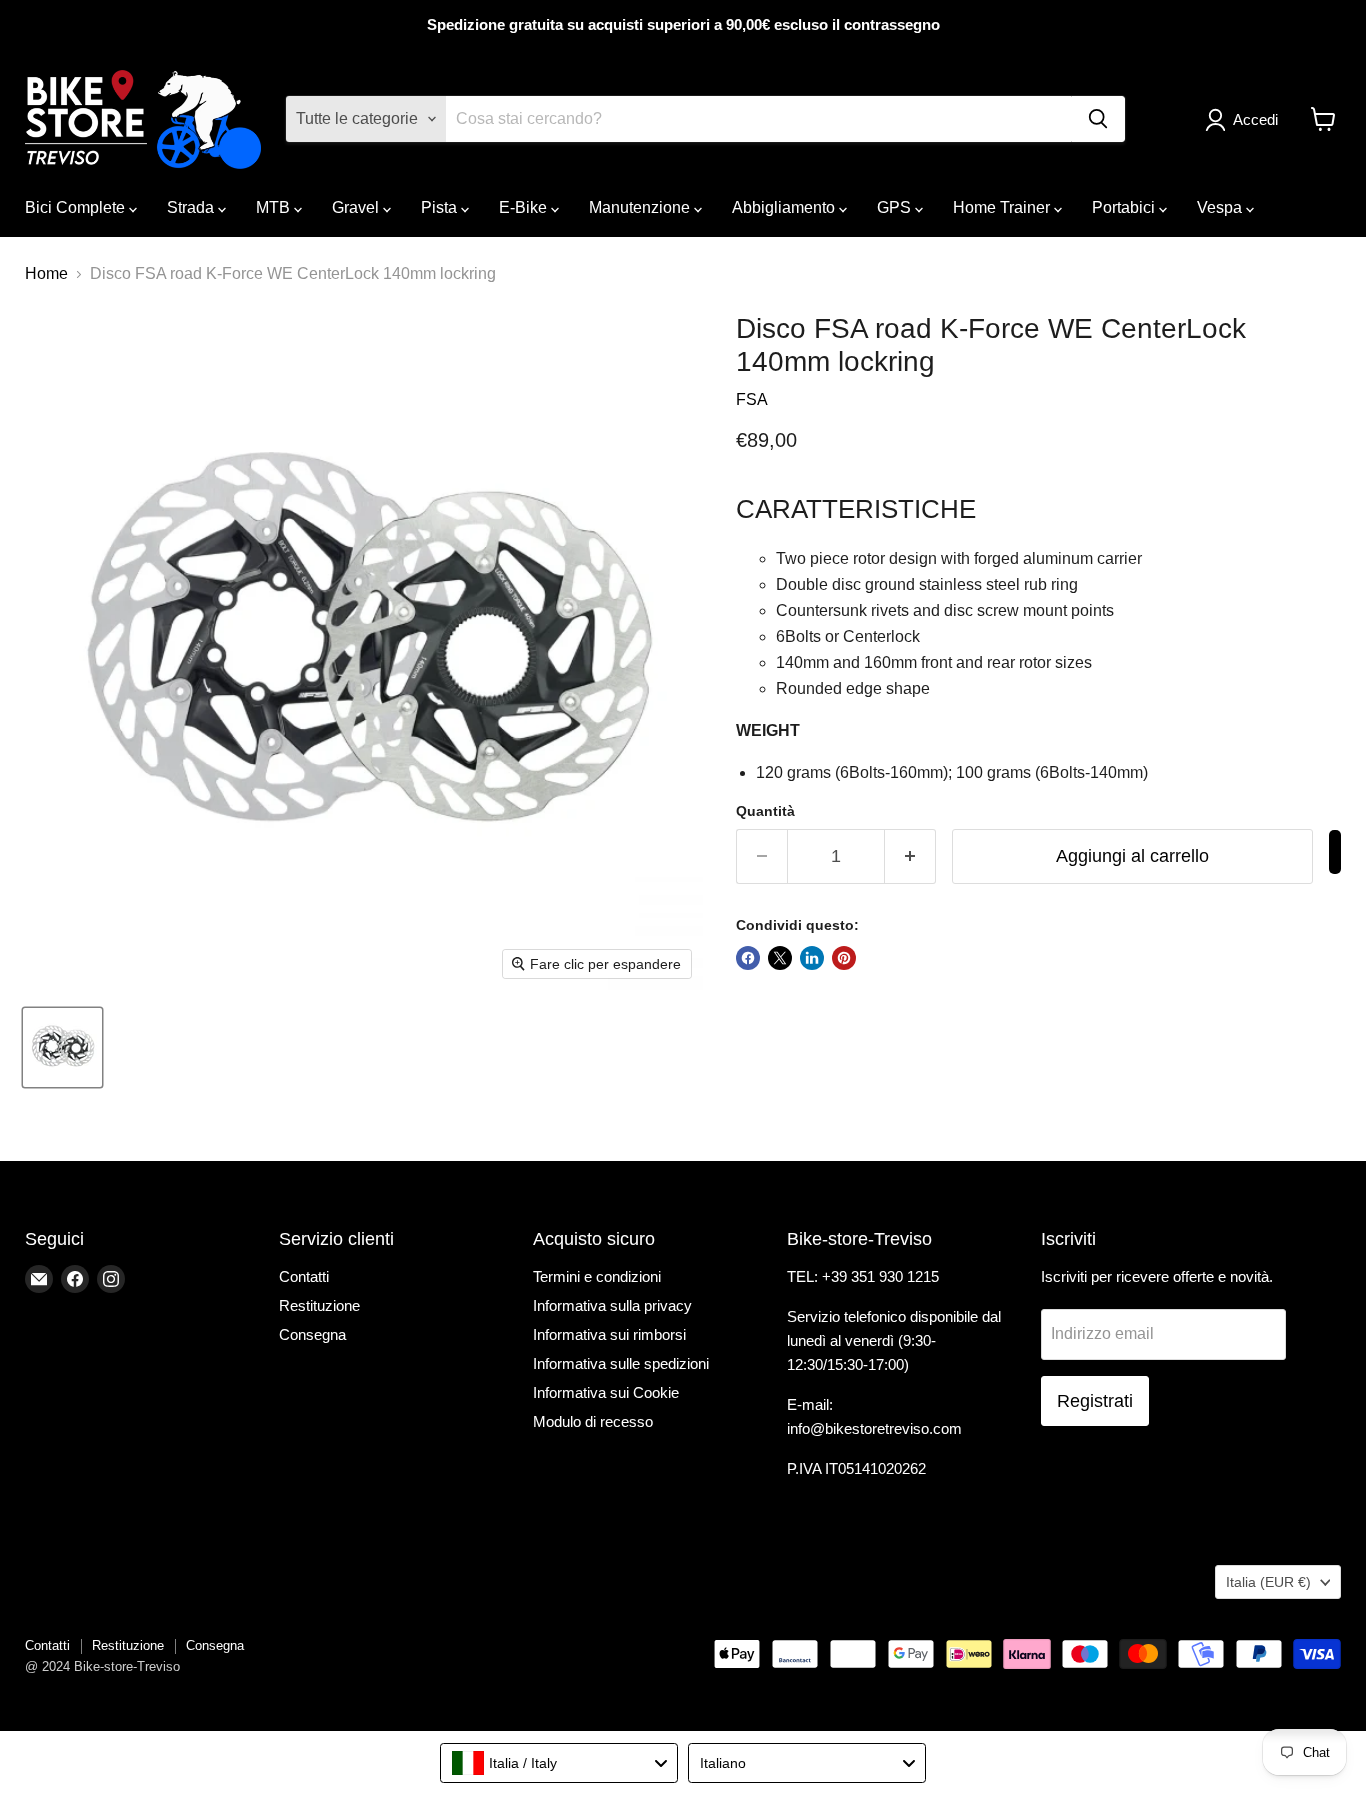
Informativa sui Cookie (606, 1392)
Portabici (1125, 207)
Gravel (357, 207)
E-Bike (525, 207)
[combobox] (559, 1763)
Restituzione (319, 1305)
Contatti (304, 1276)
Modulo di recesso (593, 1421)
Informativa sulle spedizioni (621, 1363)
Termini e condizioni (597, 1276)
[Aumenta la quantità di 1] (910, 856)
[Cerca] (1098, 119)
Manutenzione (641, 207)
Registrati (1095, 1401)
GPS (896, 207)
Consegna (312, 1334)
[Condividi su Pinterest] (844, 958)
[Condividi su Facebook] (748, 958)
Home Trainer (1003, 207)
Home (46, 273)
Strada (192, 207)
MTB (275, 207)
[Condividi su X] (780, 958)
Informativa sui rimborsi (609, 1334)
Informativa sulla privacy (612, 1305)
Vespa (1221, 207)
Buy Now (1335, 852)
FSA (752, 399)
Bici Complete (77, 207)
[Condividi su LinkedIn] (812, 958)
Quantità (765, 811)
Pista (441, 207)
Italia (1268, 1582)
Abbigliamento (785, 207)
